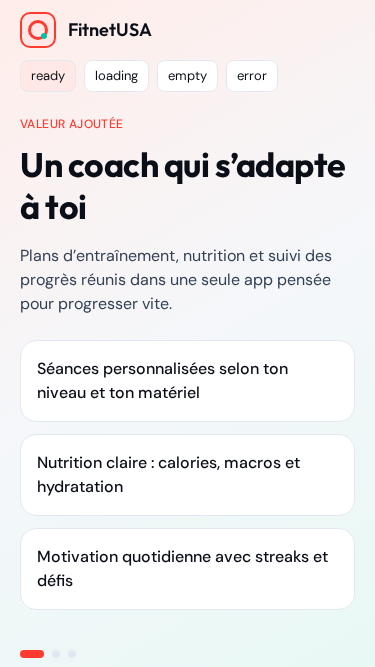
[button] (48, 76)
